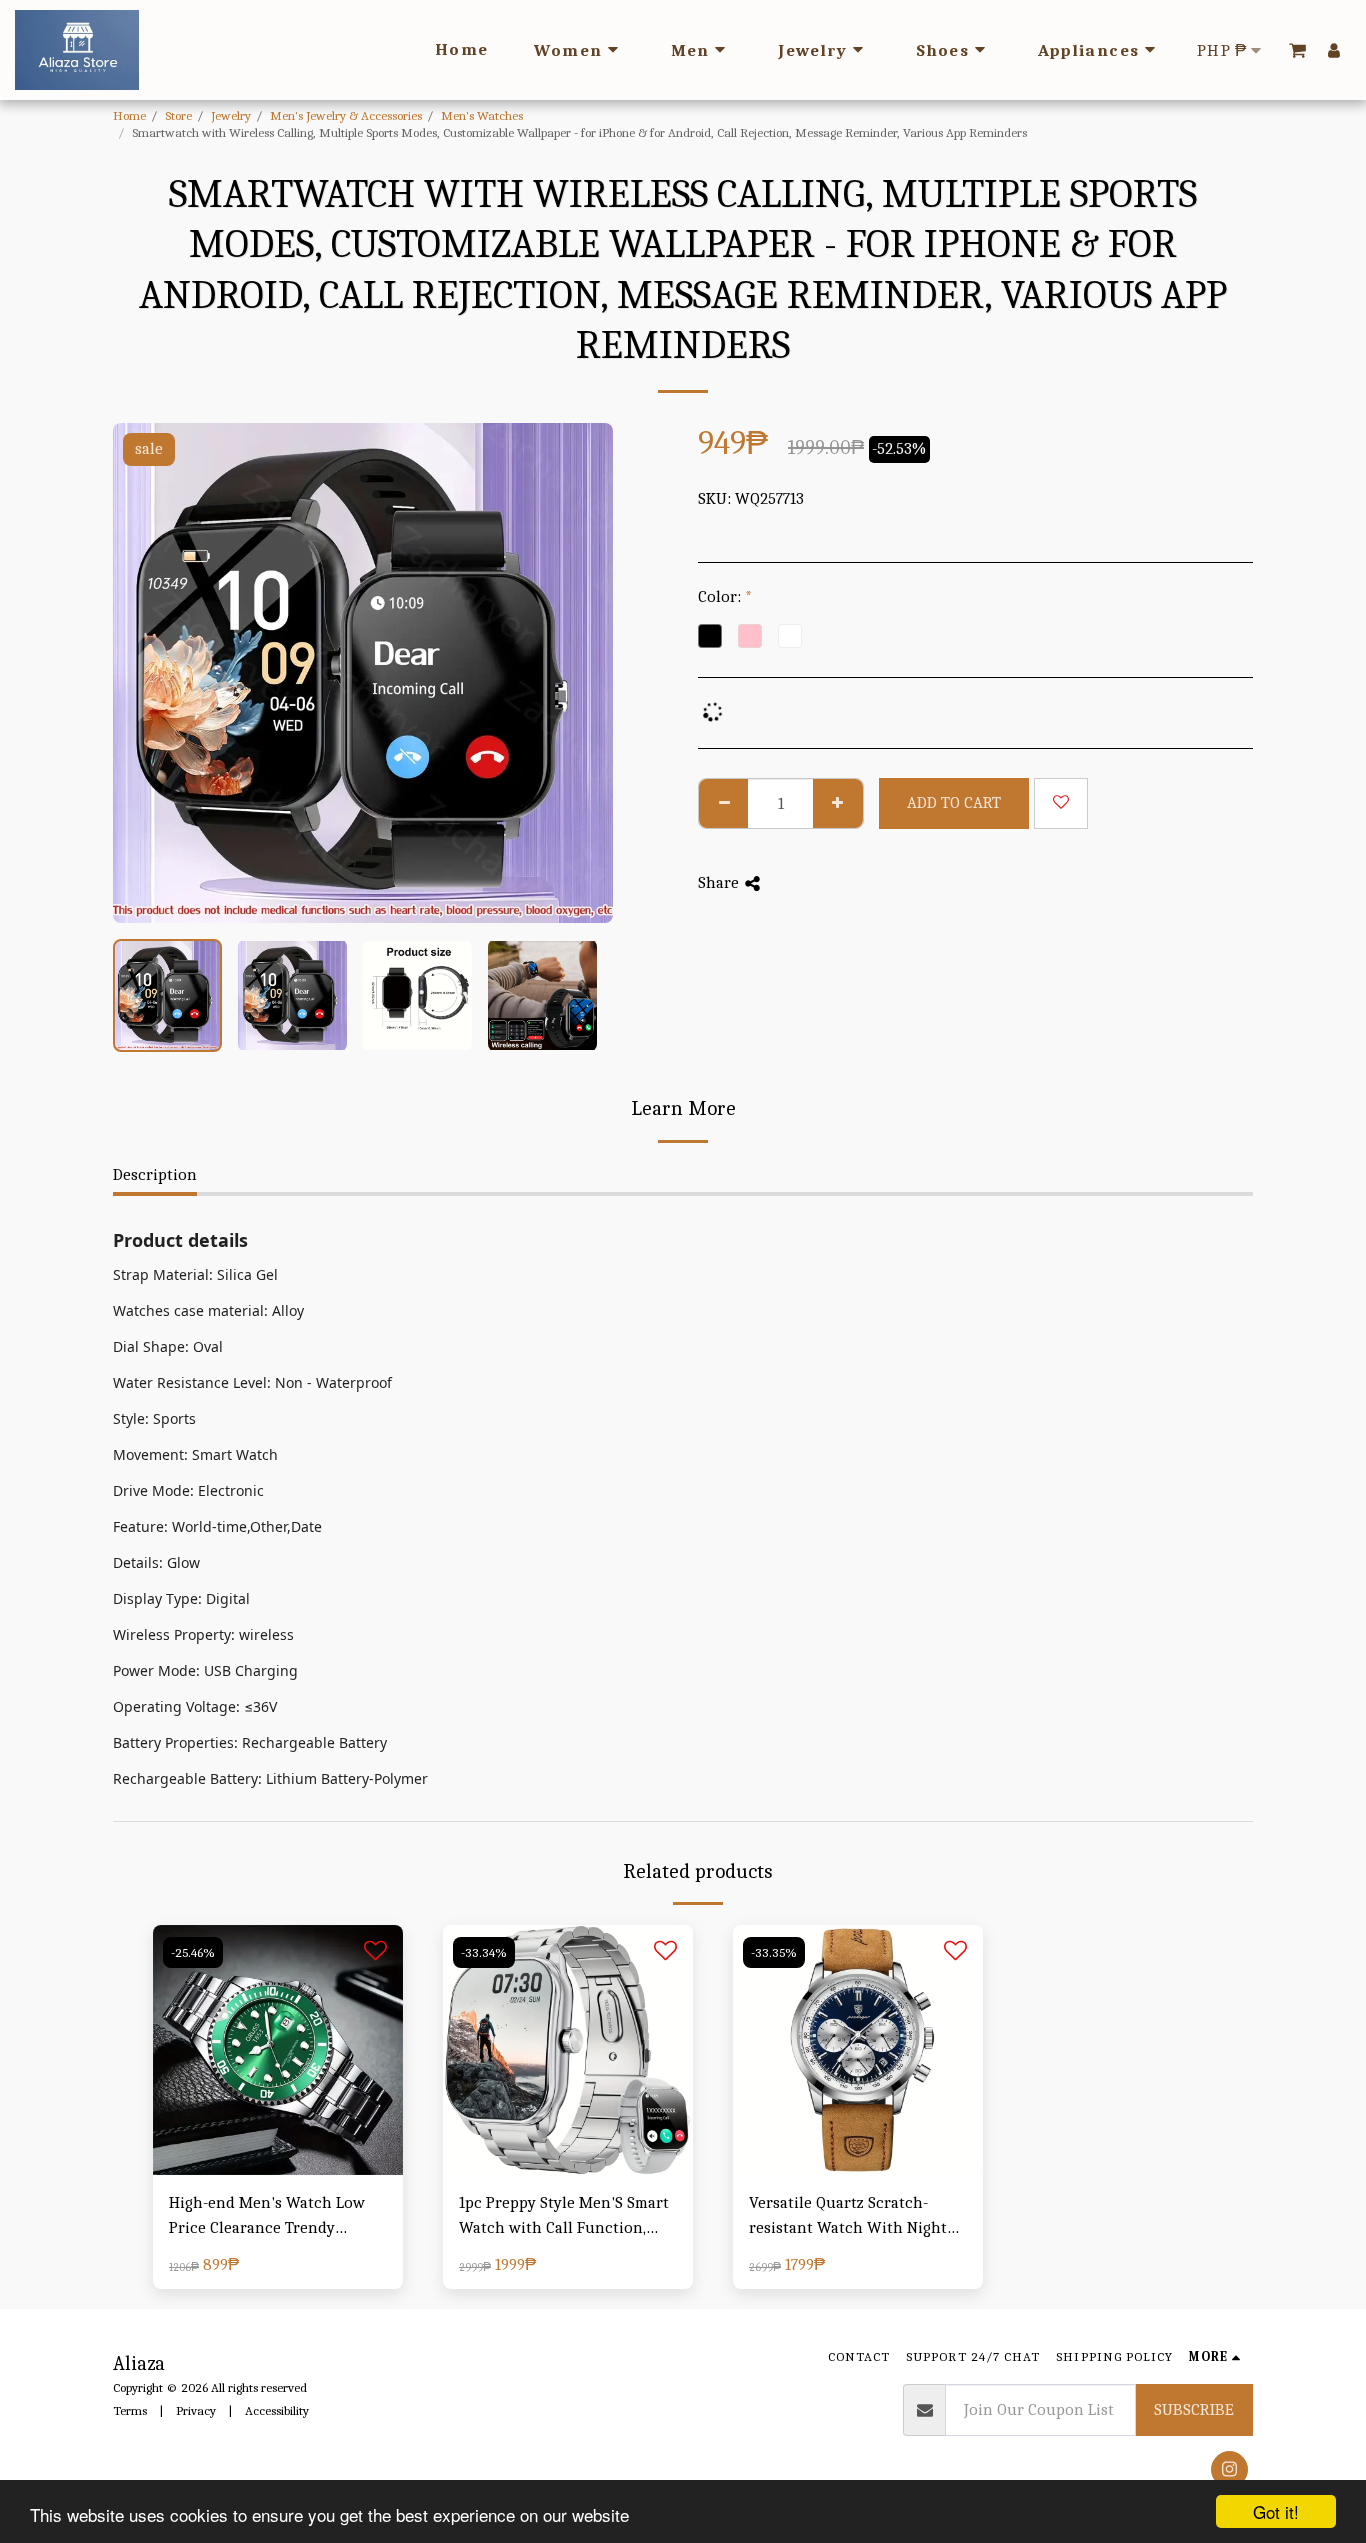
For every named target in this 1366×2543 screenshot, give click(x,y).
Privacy (196, 2410)
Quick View (278, 2125)
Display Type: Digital (181, 1598)
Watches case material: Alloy (208, 1310)
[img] (278, 2050)
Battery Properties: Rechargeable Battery (250, 1742)
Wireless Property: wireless (203, 1634)
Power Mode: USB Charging (205, 1670)
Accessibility (277, 2410)
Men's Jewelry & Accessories (346, 115)
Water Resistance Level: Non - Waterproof (252, 1382)
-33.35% (774, 1952)
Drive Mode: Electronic (188, 1490)
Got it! (1276, 2511)
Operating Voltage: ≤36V (195, 1706)
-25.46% (193, 1952)
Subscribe (1194, 2409)
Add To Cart (283, 2165)
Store (178, 115)
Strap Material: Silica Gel (195, 1274)
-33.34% (484, 1952)
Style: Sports (154, 1418)
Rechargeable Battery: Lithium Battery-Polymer (270, 1778)
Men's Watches (482, 115)
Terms (130, 2410)
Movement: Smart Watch (195, 1454)
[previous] (145, 673)
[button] (1297, 50)
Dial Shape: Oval (168, 1346)
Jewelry (231, 115)
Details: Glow (156, 1562)
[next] (581, 673)
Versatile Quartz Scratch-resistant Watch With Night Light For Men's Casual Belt (848, 2217)
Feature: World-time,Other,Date (217, 1526)
